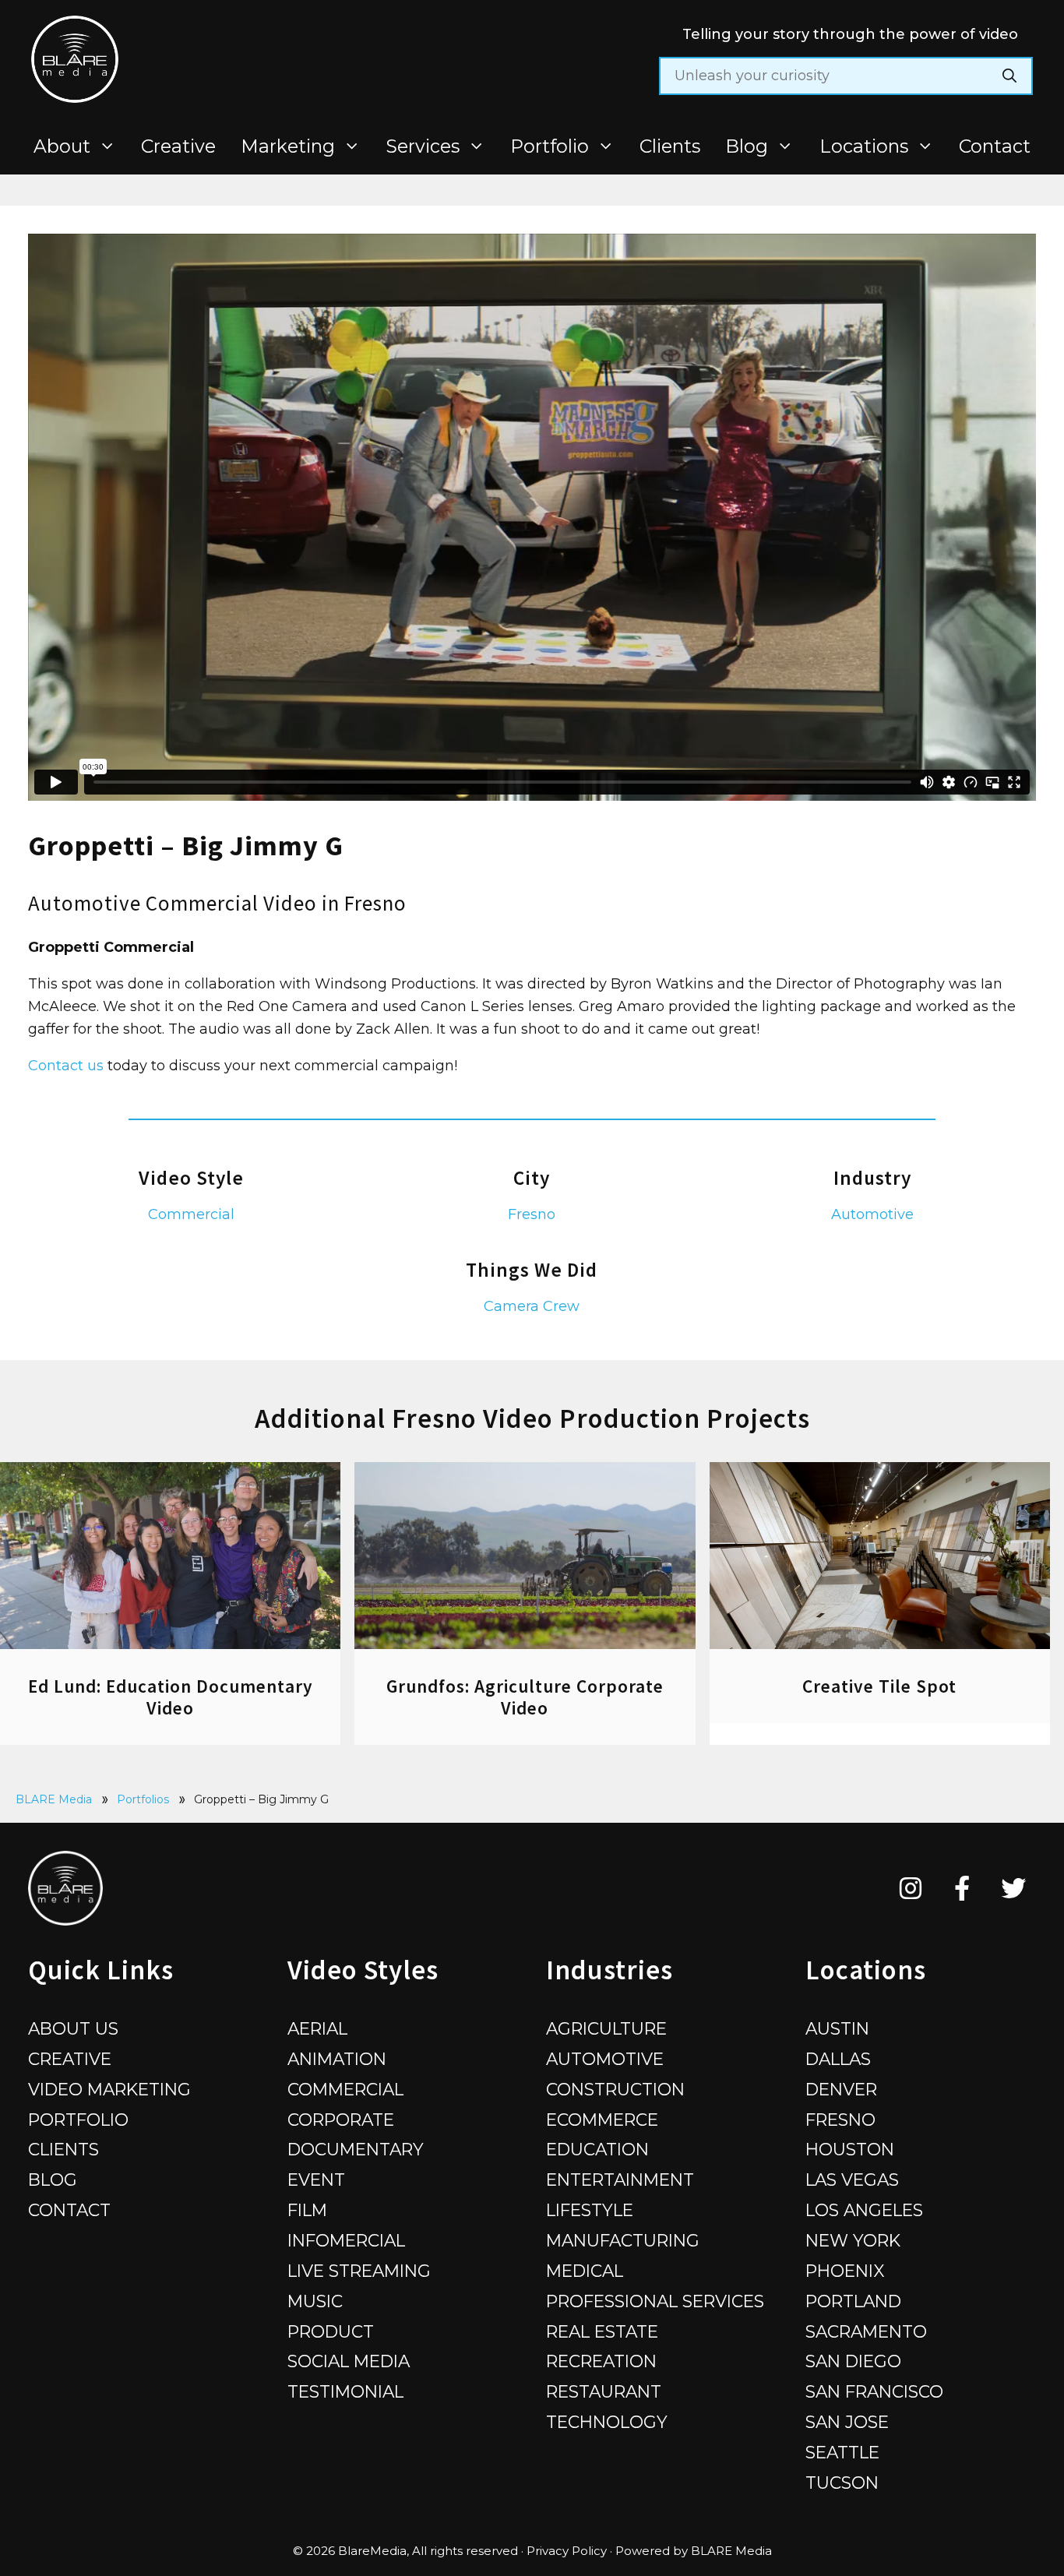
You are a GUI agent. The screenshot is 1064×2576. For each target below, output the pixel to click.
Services (423, 146)
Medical (585, 2271)
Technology (607, 2422)
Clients (670, 146)
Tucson (842, 2483)
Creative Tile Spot (879, 1686)
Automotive (872, 1214)
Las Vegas (852, 2180)
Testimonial (345, 2391)
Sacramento (866, 2331)
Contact (995, 146)
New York (853, 2240)
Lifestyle (590, 2210)
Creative (178, 146)
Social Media (349, 2361)
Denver (841, 2089)
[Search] (1009, 76)
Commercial (191, 1214)
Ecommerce (602, 2120)
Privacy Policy (567, 2551)
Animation (337, 2059)
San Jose (847, 2422)
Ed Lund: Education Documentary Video (171, 1697)
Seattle (842, 2452)
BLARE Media (54, 1799)
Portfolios (143, 1799)
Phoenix (845, 2271)
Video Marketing (109, 2089)
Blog (747, 146)
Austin (837, 2028)
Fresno (532, 1214)
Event (316, 2180)
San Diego (853, 2361)
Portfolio (550, 146)
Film (307, 2210)
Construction (615, 2089)
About (62, 146)
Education (597, 2149)
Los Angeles (864, 2210)
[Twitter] (1014, 1888)
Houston (850, 2149)
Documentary (356, 2149)
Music (315, 2301)
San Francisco (874, 2391)
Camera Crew (532, 1306)
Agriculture (606, 2028)
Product (331, 2331)
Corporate (341, 2120)
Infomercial (346, 2240)
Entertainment (620, 2180)
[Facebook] (962, 1888)
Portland (853, 2301)
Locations (864, 146)
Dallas (838, 2059)
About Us (73, 2028)
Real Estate (602, 2331)
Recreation (601, 2361)
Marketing (288, 146)
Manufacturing (623, 2240)
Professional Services (655, 2301)
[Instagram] (911, 1888)
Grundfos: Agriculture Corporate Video (525, 1697)
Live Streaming (359, 2271)
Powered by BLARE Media (694, 2551)
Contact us (66, 1066)
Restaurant (604, 2391)
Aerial (317, 2028)
